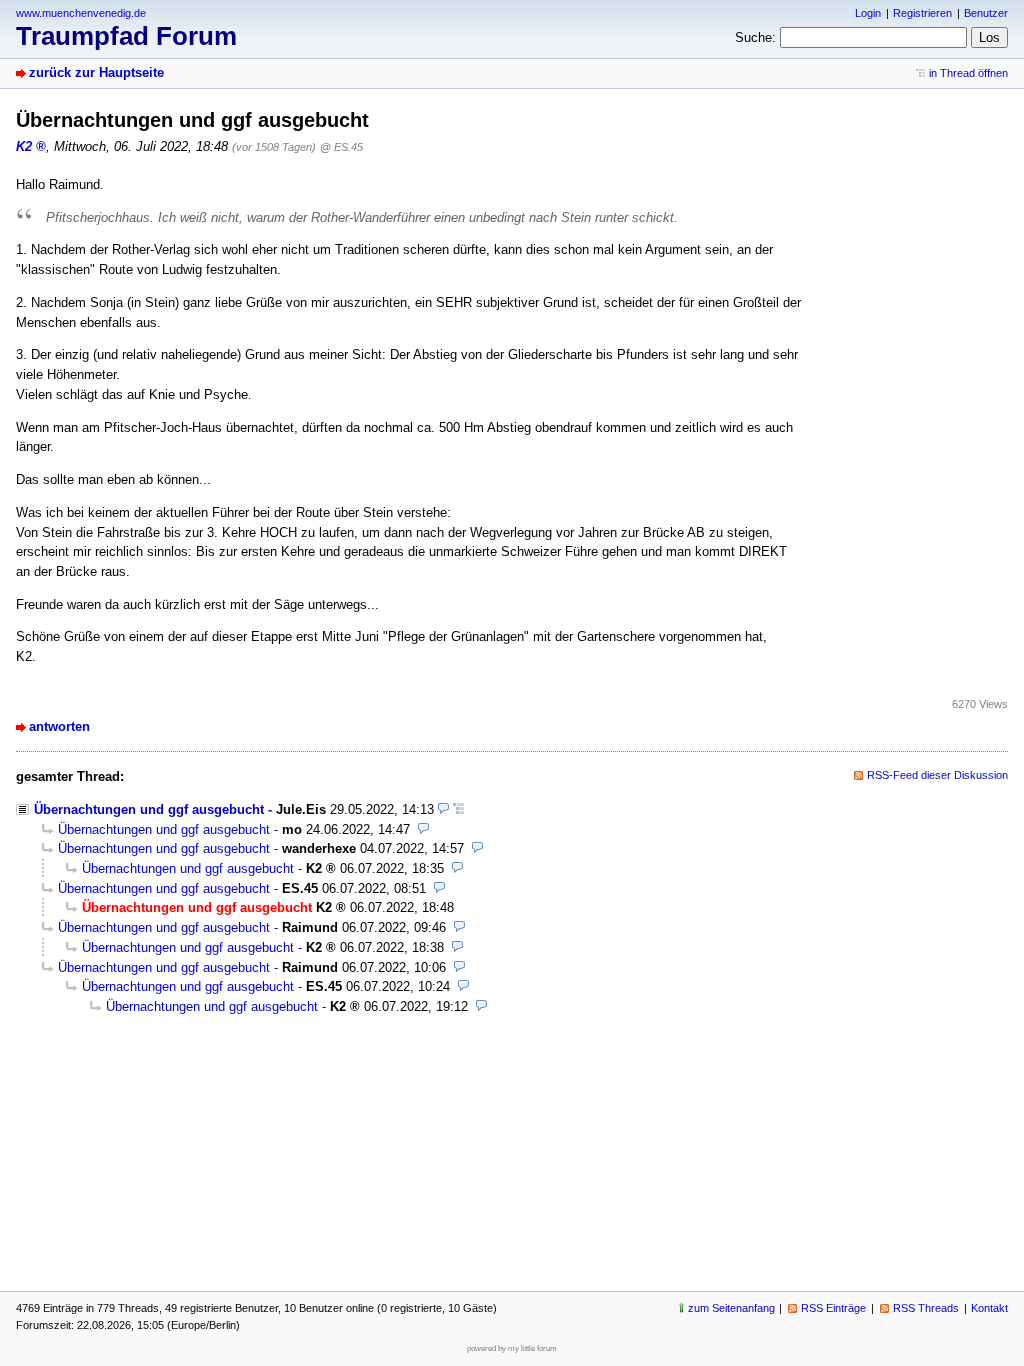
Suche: (755, 37)
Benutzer (986, 13)
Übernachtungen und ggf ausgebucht (149, 809)
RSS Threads (926, 1308)
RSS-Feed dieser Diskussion (937, 775)
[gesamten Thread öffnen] (458, 809)
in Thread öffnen (968, 73)
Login (868, 13)
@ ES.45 (341, 147)
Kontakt (989, 1308)
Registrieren (922, 13)
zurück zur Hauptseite (96, 72)
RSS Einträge (833, 1308)
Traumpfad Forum (126, 36)
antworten (59, 726)
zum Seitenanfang (731, 1308)
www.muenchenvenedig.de (81, 13)
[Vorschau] (443, 809)
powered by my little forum (512, 1348)
